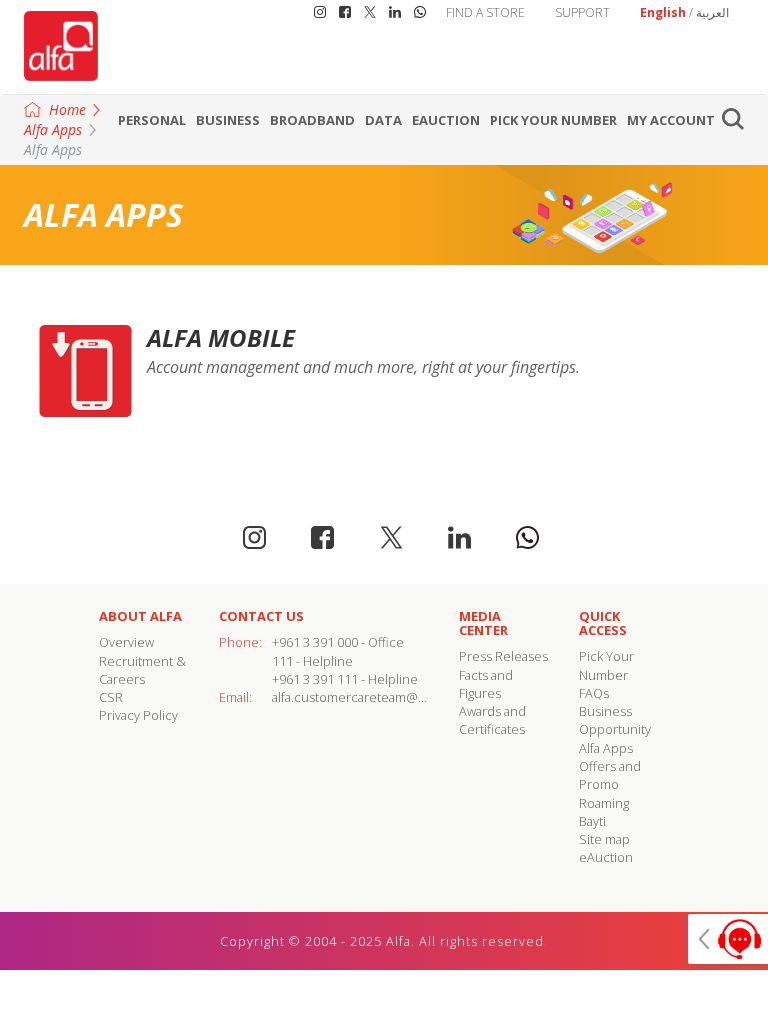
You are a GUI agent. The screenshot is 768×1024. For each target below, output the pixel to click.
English (663, 12)
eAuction (446, 120)
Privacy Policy (138, 715)
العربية (712, 12)
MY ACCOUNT (671, 120)
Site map (604, 839)
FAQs (594, 693)
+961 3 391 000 (315, 642)
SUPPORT (582, 12)
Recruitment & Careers (142, 670)
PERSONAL (152, 120)
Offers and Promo (610, 775)
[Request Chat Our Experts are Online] (728, 939)
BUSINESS (228, 120)
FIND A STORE (485, 12)
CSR (111, 697)
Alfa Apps (606, 748)
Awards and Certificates (492, 720)
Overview (126, 642)
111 (282, 661)
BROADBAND (312, 120)
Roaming (604, 803)
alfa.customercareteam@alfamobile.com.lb (396, 697)
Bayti (592, 821)
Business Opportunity (615, 720)
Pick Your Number (553, 120)
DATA (383, 120)
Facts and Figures (486, 684)
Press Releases (503, 656)
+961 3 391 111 (315, 679)
